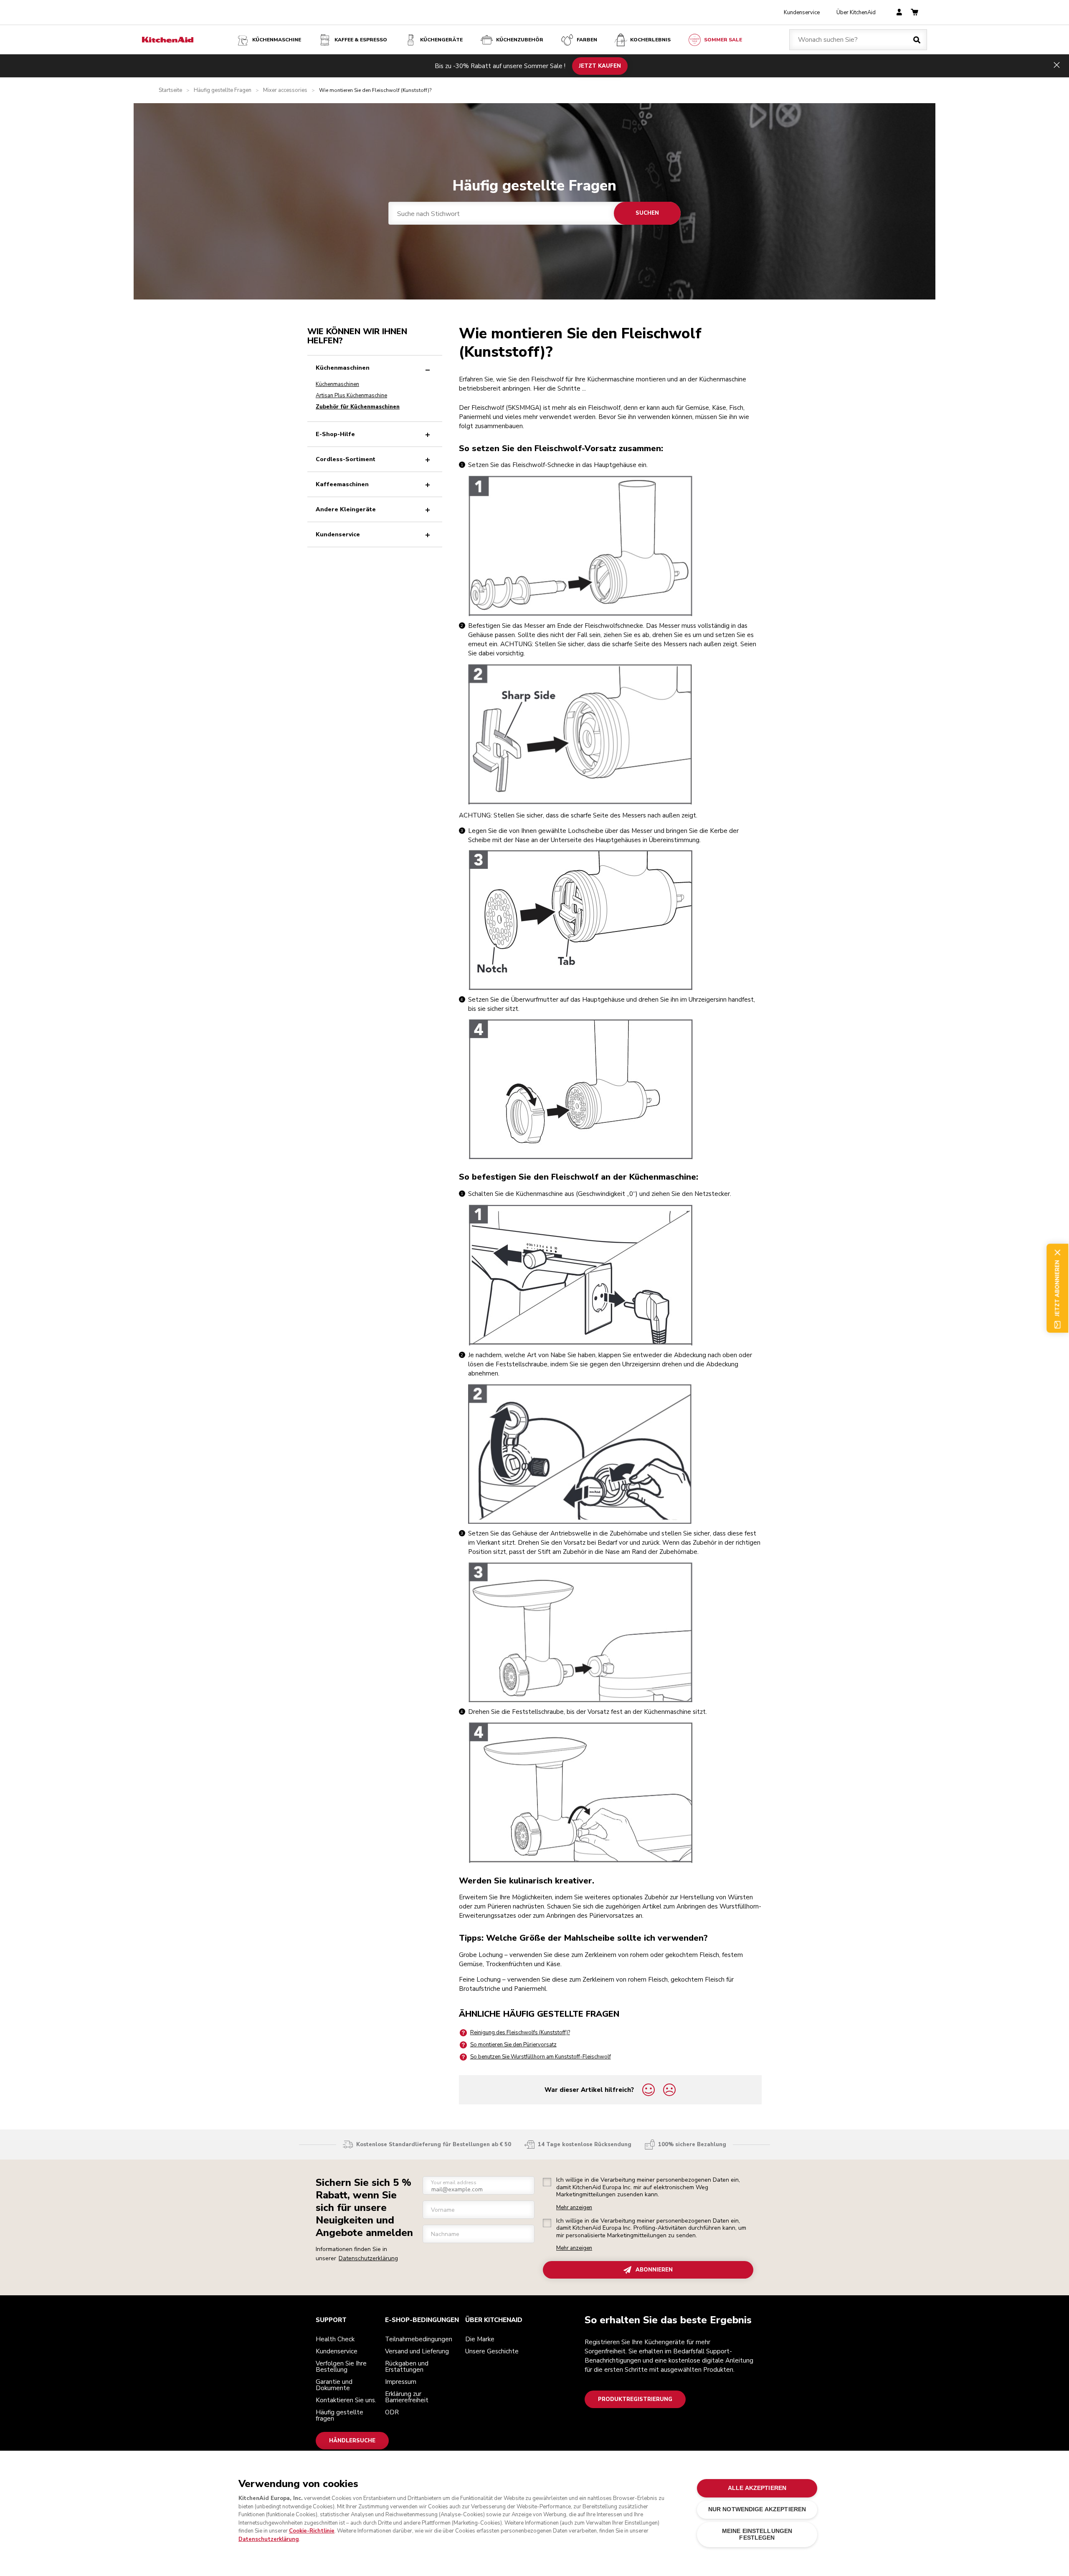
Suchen (647, 213)
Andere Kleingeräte (346, 509)
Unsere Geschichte (492, 2351)
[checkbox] (547, 2182)
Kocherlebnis (650, 40)
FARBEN (587, 40)
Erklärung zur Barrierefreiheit (407, 2397)
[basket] (914, 13)
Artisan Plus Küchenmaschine (351, 396)
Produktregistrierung (635, 2399)
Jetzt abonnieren (1057, 1288)
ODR (392, 2412)
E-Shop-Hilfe (335, 434)
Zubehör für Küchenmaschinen (358, 407)
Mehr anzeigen (574, 2208)
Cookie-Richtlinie (312, 2531)
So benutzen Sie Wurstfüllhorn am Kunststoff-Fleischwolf (541, 2057)
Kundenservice (802, 13)
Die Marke (480, 2339)
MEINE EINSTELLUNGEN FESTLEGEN (757, 2534)
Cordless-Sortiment (346, 459)
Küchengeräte (441, 40)
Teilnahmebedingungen (419, 2339)
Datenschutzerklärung (368, 2258)
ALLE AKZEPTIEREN (757, 2488)
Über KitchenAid (856, 13)
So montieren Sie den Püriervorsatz (513, 2045)
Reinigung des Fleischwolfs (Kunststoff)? (520, 2033)
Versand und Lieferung (417, 2351)
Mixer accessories (285, 90)
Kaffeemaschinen (342, 484)
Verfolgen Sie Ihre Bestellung (341, 2367)
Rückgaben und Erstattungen (407, 2367)
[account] (899, 13)
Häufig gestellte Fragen (223, 90)
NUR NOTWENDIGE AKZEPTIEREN (757, 2510)
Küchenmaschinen (343, 368)
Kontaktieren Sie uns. (346, 2400)
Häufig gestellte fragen (339, 2415)
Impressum (401, 2382)
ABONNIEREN (654, 2270)
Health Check (335, 2339)
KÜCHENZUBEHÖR (520, 40)
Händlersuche (352, 2441)
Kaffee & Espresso (361, 40)
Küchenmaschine (277, 40)
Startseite (170, 90)
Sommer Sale (723, 40)
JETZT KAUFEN (600, 66)
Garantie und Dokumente (334, 2385)
